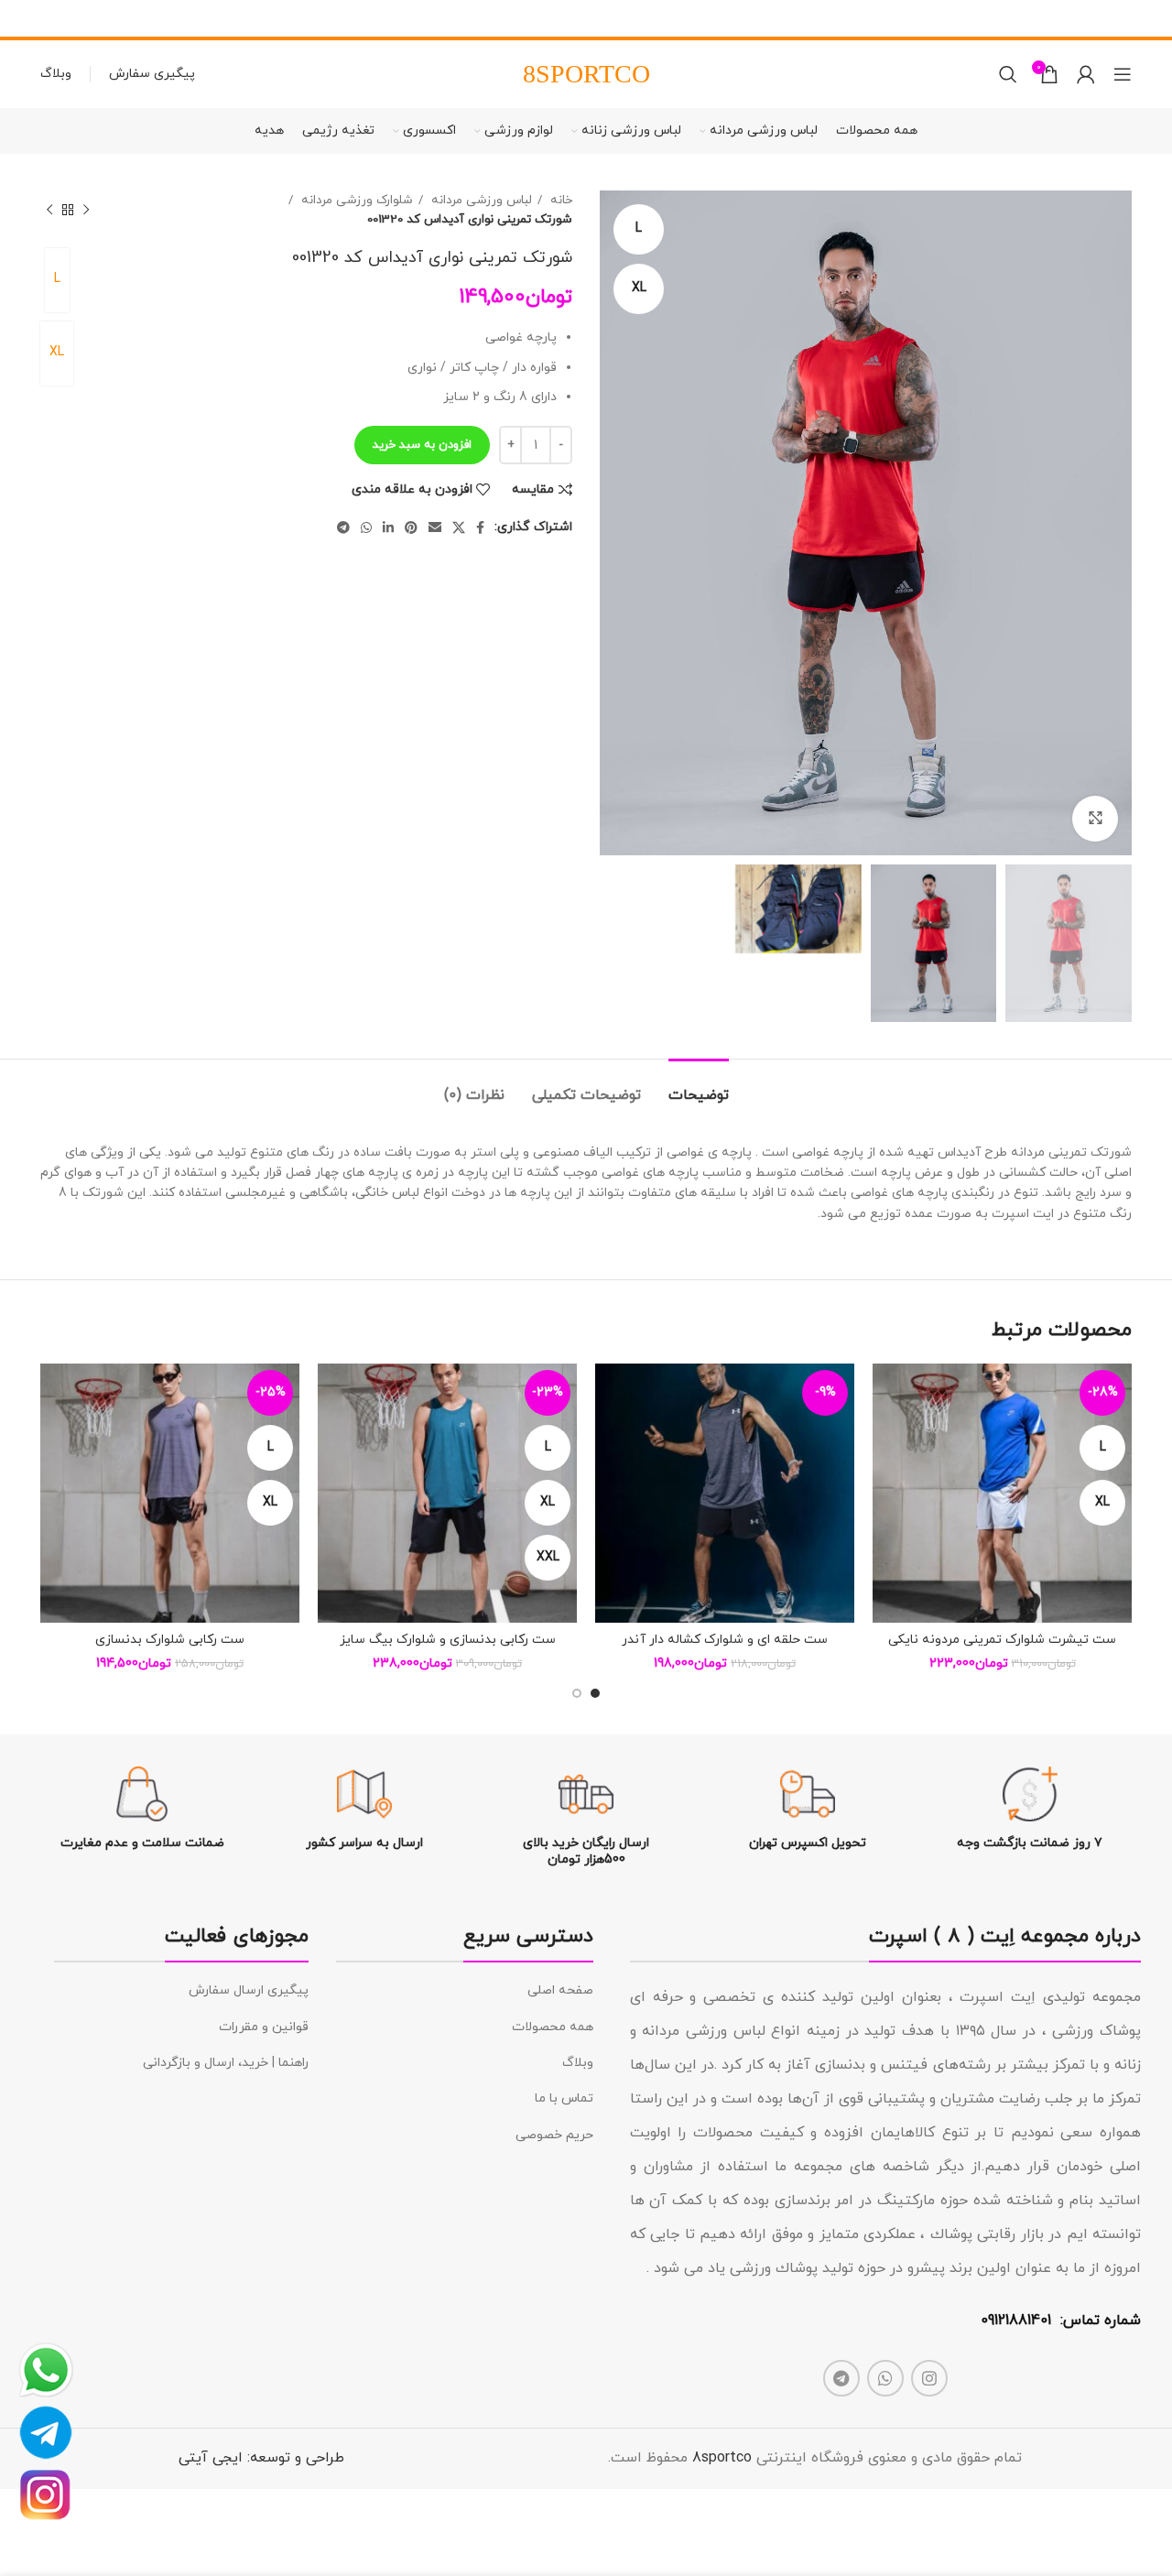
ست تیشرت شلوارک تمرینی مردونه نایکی (1002, 1640)
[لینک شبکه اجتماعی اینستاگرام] (929, 2378)
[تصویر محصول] (1002, 1493)
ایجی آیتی (211, 2458)
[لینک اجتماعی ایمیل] (435, 527)
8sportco (722, 2458)
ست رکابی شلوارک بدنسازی (170, 1640)
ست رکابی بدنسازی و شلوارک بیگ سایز (448, 1640)
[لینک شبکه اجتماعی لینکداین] (388, 527)
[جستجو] (1008, 74)
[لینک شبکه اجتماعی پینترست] (411, 527)
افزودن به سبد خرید (422, 445)
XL (57, 352)
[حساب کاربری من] (1086, 74)
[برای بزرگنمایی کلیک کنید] (1095, 819)
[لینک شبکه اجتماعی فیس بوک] (480, 527)
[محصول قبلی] (86, 210)
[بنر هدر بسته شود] (23, 18)
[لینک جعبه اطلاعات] (1030, 1809)
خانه (559, 200)
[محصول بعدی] (49, 210)
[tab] (699, 1087)
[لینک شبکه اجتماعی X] (459, 527)
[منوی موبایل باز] (1123, 74)
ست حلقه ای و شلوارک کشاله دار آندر (725, 1640)
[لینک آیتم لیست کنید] (465, 1991)
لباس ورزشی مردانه (480, 200)
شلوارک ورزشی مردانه (355, 200)
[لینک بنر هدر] (613, 18)
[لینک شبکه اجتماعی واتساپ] (366, 527)
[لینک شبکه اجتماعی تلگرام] (343, 527)
